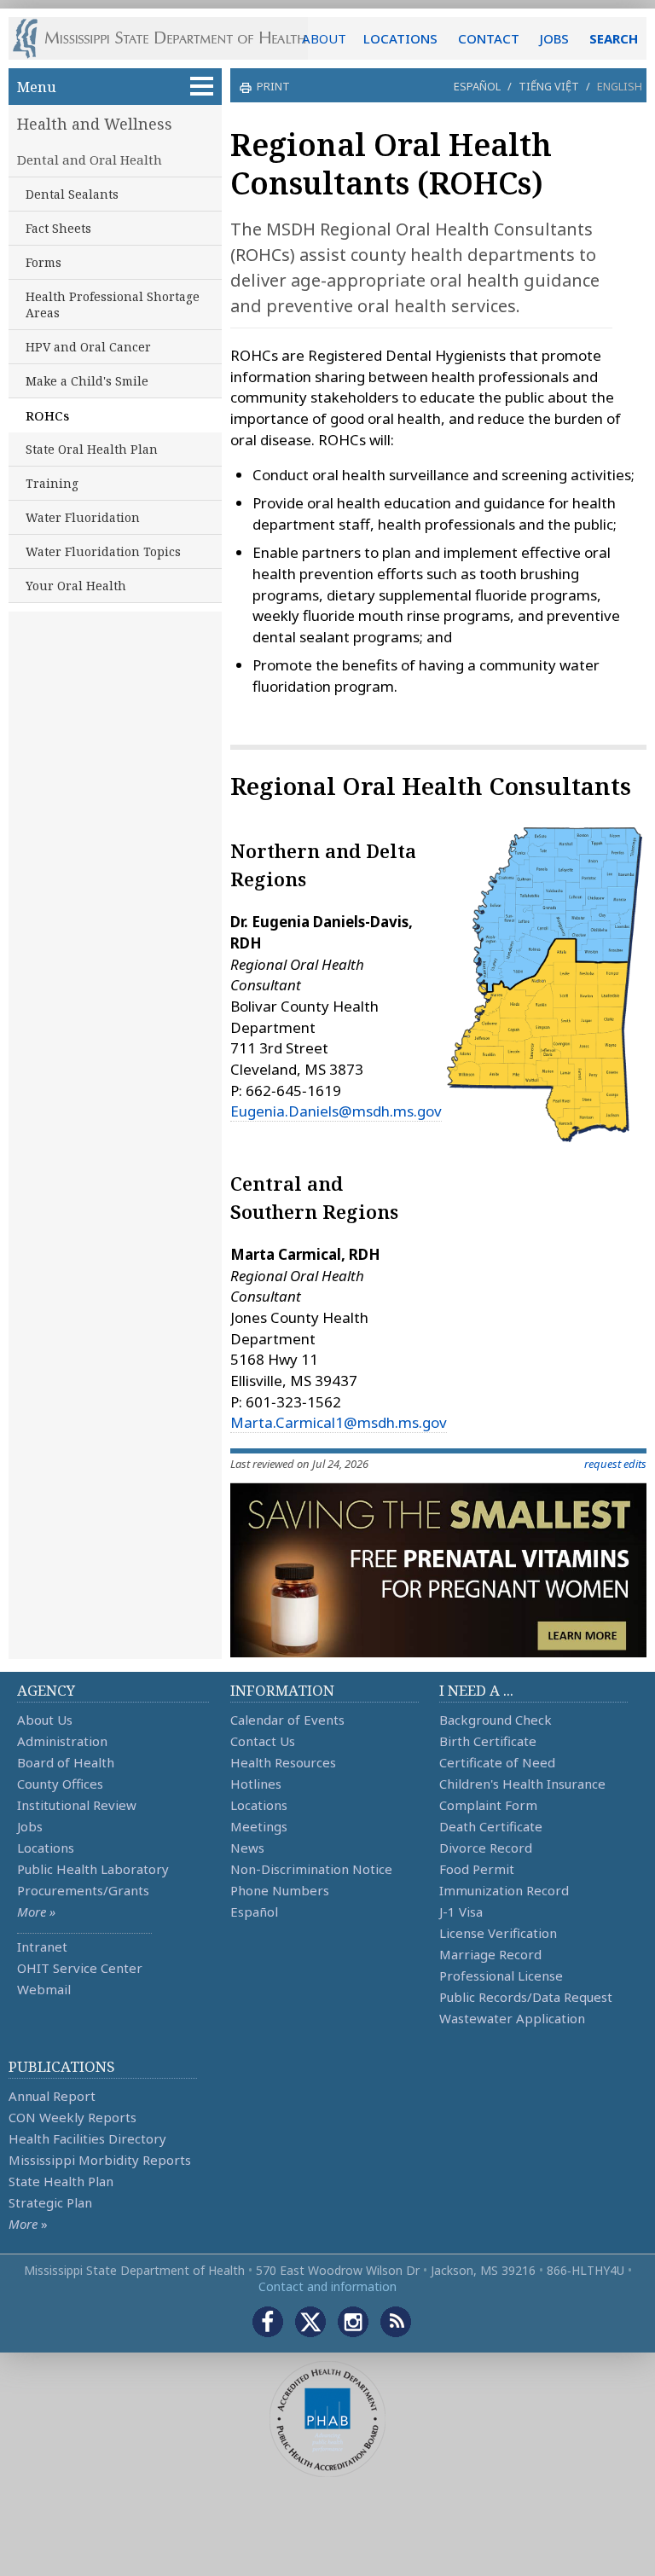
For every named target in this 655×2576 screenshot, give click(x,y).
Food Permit (477, 1869)
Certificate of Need (497, 1762)
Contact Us (263, 1741)
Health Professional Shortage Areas (113, 305)
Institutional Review (77, 1805)
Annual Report (52, 2096)
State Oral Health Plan (92, 449)
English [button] (620, 86)
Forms (43, 262)
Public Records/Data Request (526, 1997)
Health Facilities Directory (87, 2138)
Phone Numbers (280, 1890)
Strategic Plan (50, 2202)
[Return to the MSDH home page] (168, 38)
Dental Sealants (72, 194)
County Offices (60, 1784)
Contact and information (327, 2286)
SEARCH (614, 38)
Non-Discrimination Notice (311, 1869)
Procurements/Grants (83, 1890)
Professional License (501, 1976)
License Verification (498, 1933)
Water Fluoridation (83, 517)
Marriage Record (490, 1954)
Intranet (42, 1947)
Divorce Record (486, 1848)
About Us (45, 1720)
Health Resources (283, 1762)
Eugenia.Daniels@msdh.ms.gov (336, 1111)
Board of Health (66, 1762)
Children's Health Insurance (522, 1784)
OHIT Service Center (80, 1968)
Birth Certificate (488, 1741)
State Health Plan (61, 2181)
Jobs (30, 1826)
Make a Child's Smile (87, 381)
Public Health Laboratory (93, 1869)
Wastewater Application (512, 2018)
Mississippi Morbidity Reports (100, 2160)
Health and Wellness (95, 124)
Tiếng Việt (549, 86)
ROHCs (47, 415)
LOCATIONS (400, 38)
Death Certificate (491, 1826)
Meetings (259, 1826)
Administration (62, 1741)
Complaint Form (488, 1805)
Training (52, 483)
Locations (46, 1848)
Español (477, 86)
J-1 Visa (461, 1912)
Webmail (44, 1989)
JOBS (554, 38)
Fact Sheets (58, 228)
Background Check (496, 1720)
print (273, 86)
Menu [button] (37, 87)
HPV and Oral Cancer (88, 347)
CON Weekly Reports (72, 2117)
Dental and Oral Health (90, 160)
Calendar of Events (287, 1720)
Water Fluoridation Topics (103, 551)
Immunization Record (504, 1890)
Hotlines (256, 1784)
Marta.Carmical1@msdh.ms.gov (339, 1422)
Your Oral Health (76, 586)
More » (36, 1912)
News (247, 1848)
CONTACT (489, 38)
